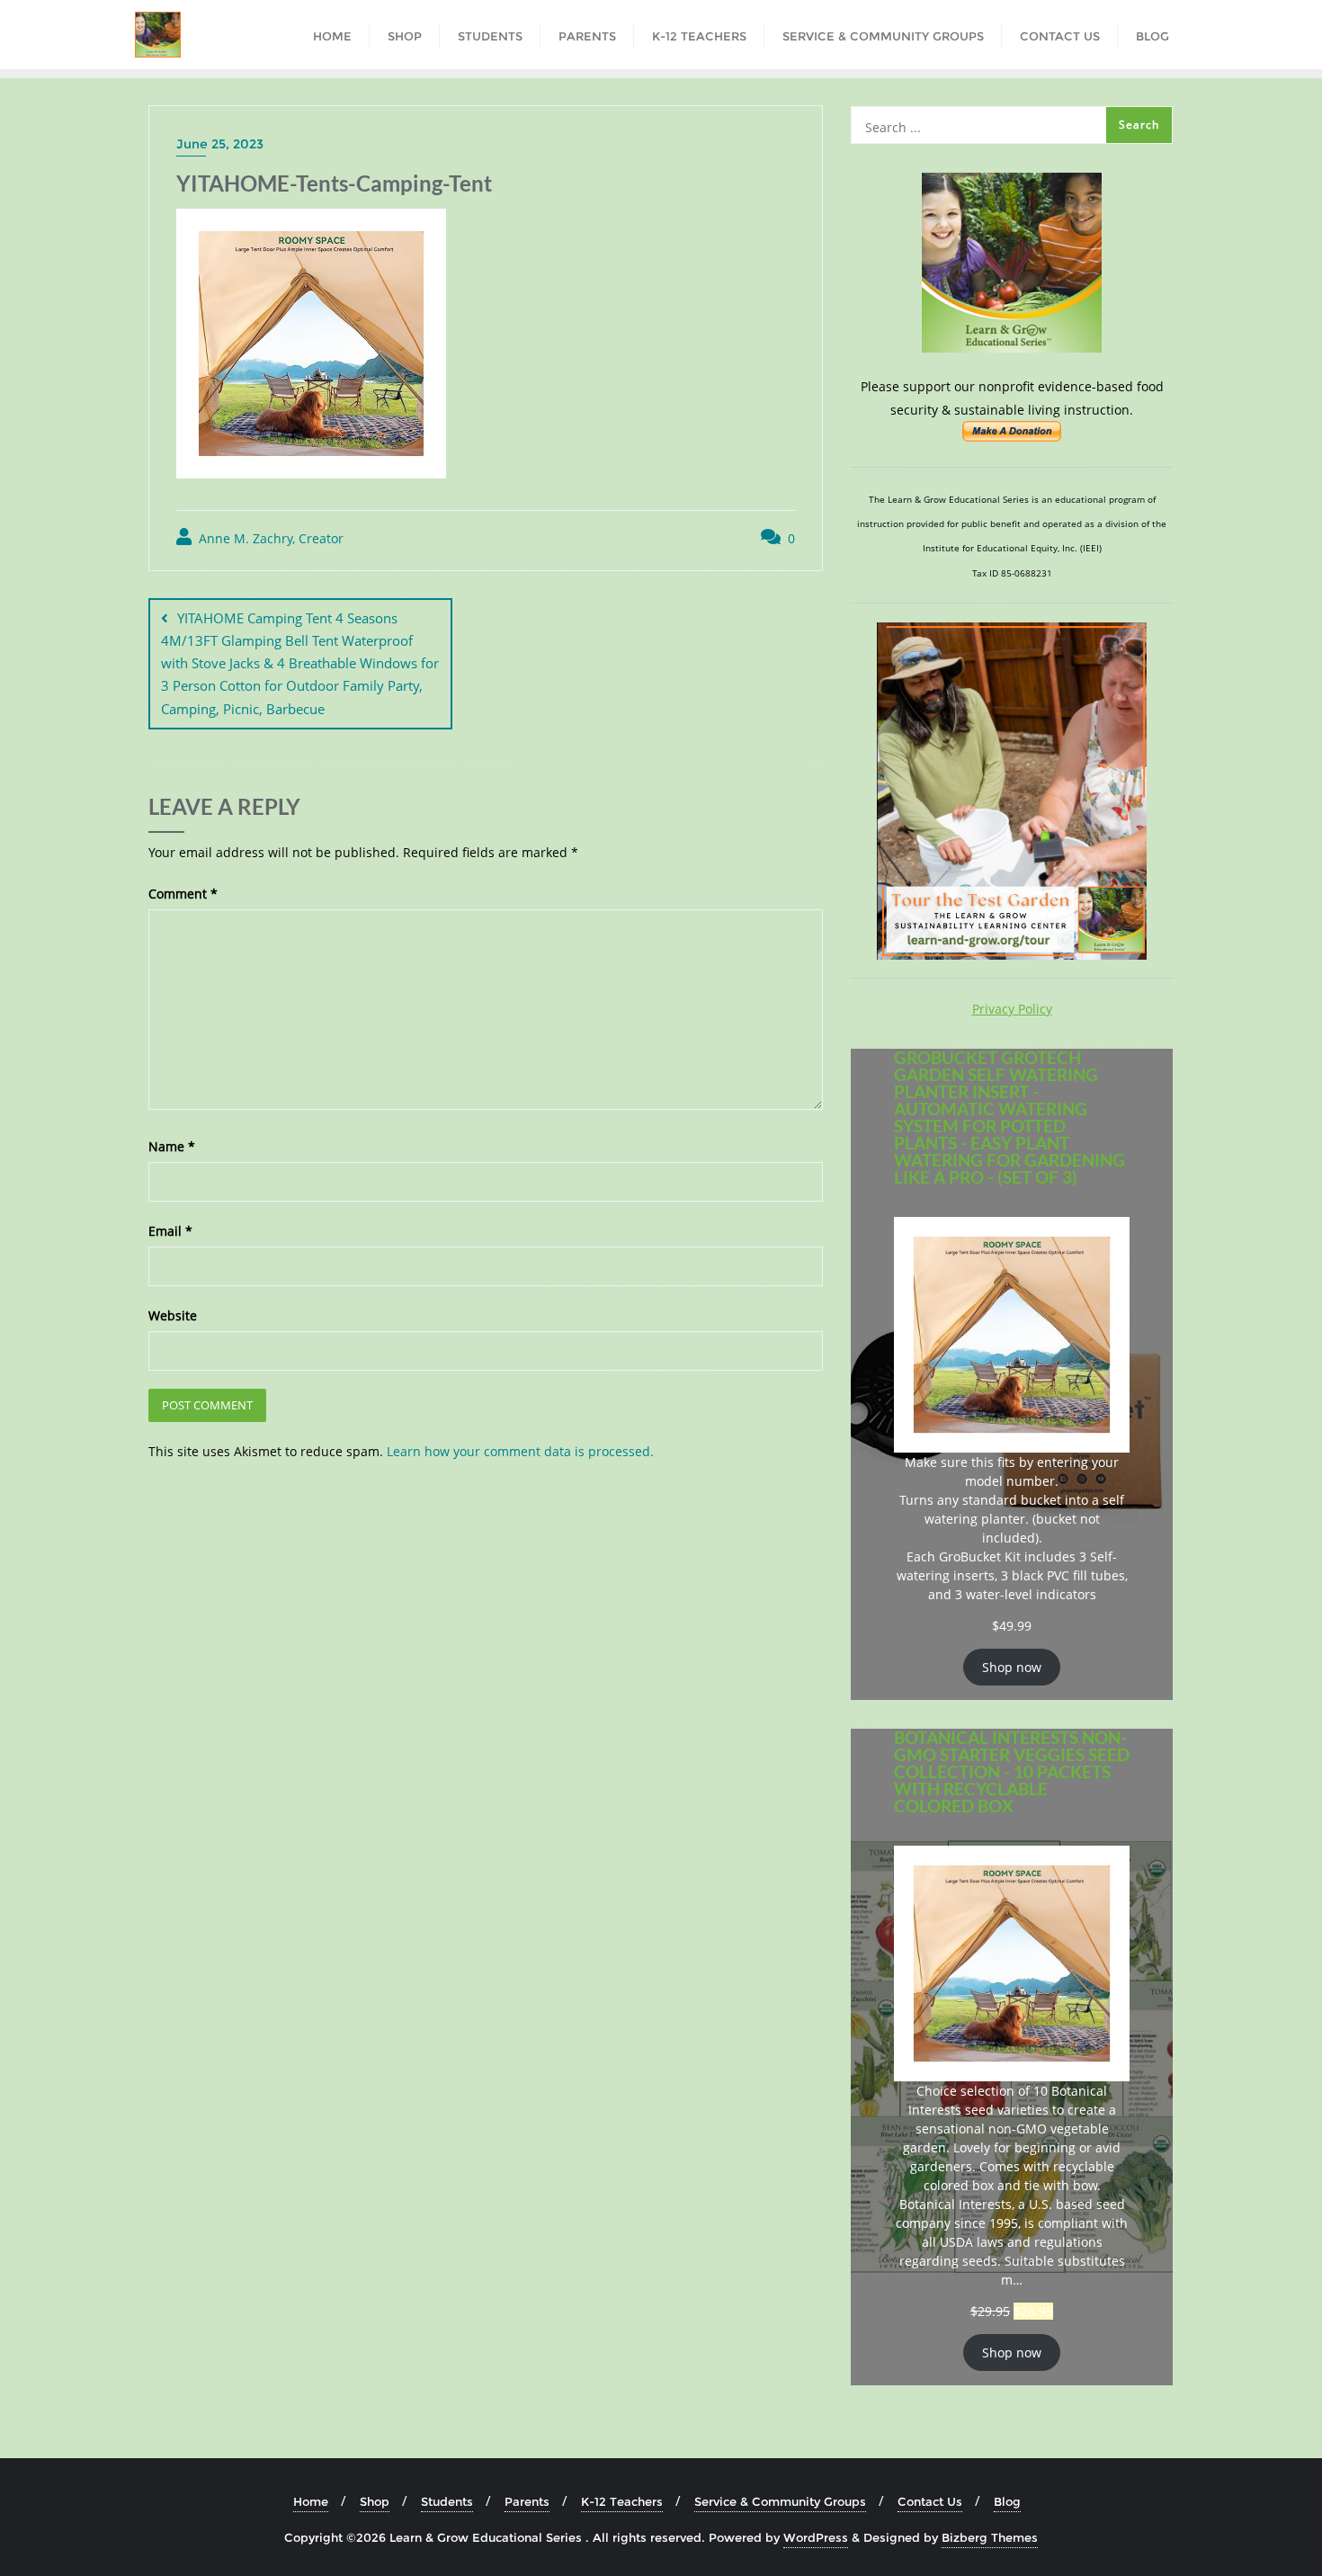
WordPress (816, 2537)
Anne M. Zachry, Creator (269, 538)
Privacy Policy (1012, 1009)
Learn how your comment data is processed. (520, 1451)
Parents (527, 2501)
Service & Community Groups (780, 2501)
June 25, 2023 (220, 144)
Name (172, 1146)
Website (173, 1315)
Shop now (1012, 1667)
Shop (375, 2501)
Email (170, 1231)
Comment (183, 894)
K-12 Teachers (622, 2501)
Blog (1007, 2501)
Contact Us (930, 2501)
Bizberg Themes (990, 2537)
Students (447, 2501)
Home (311, 2501)
